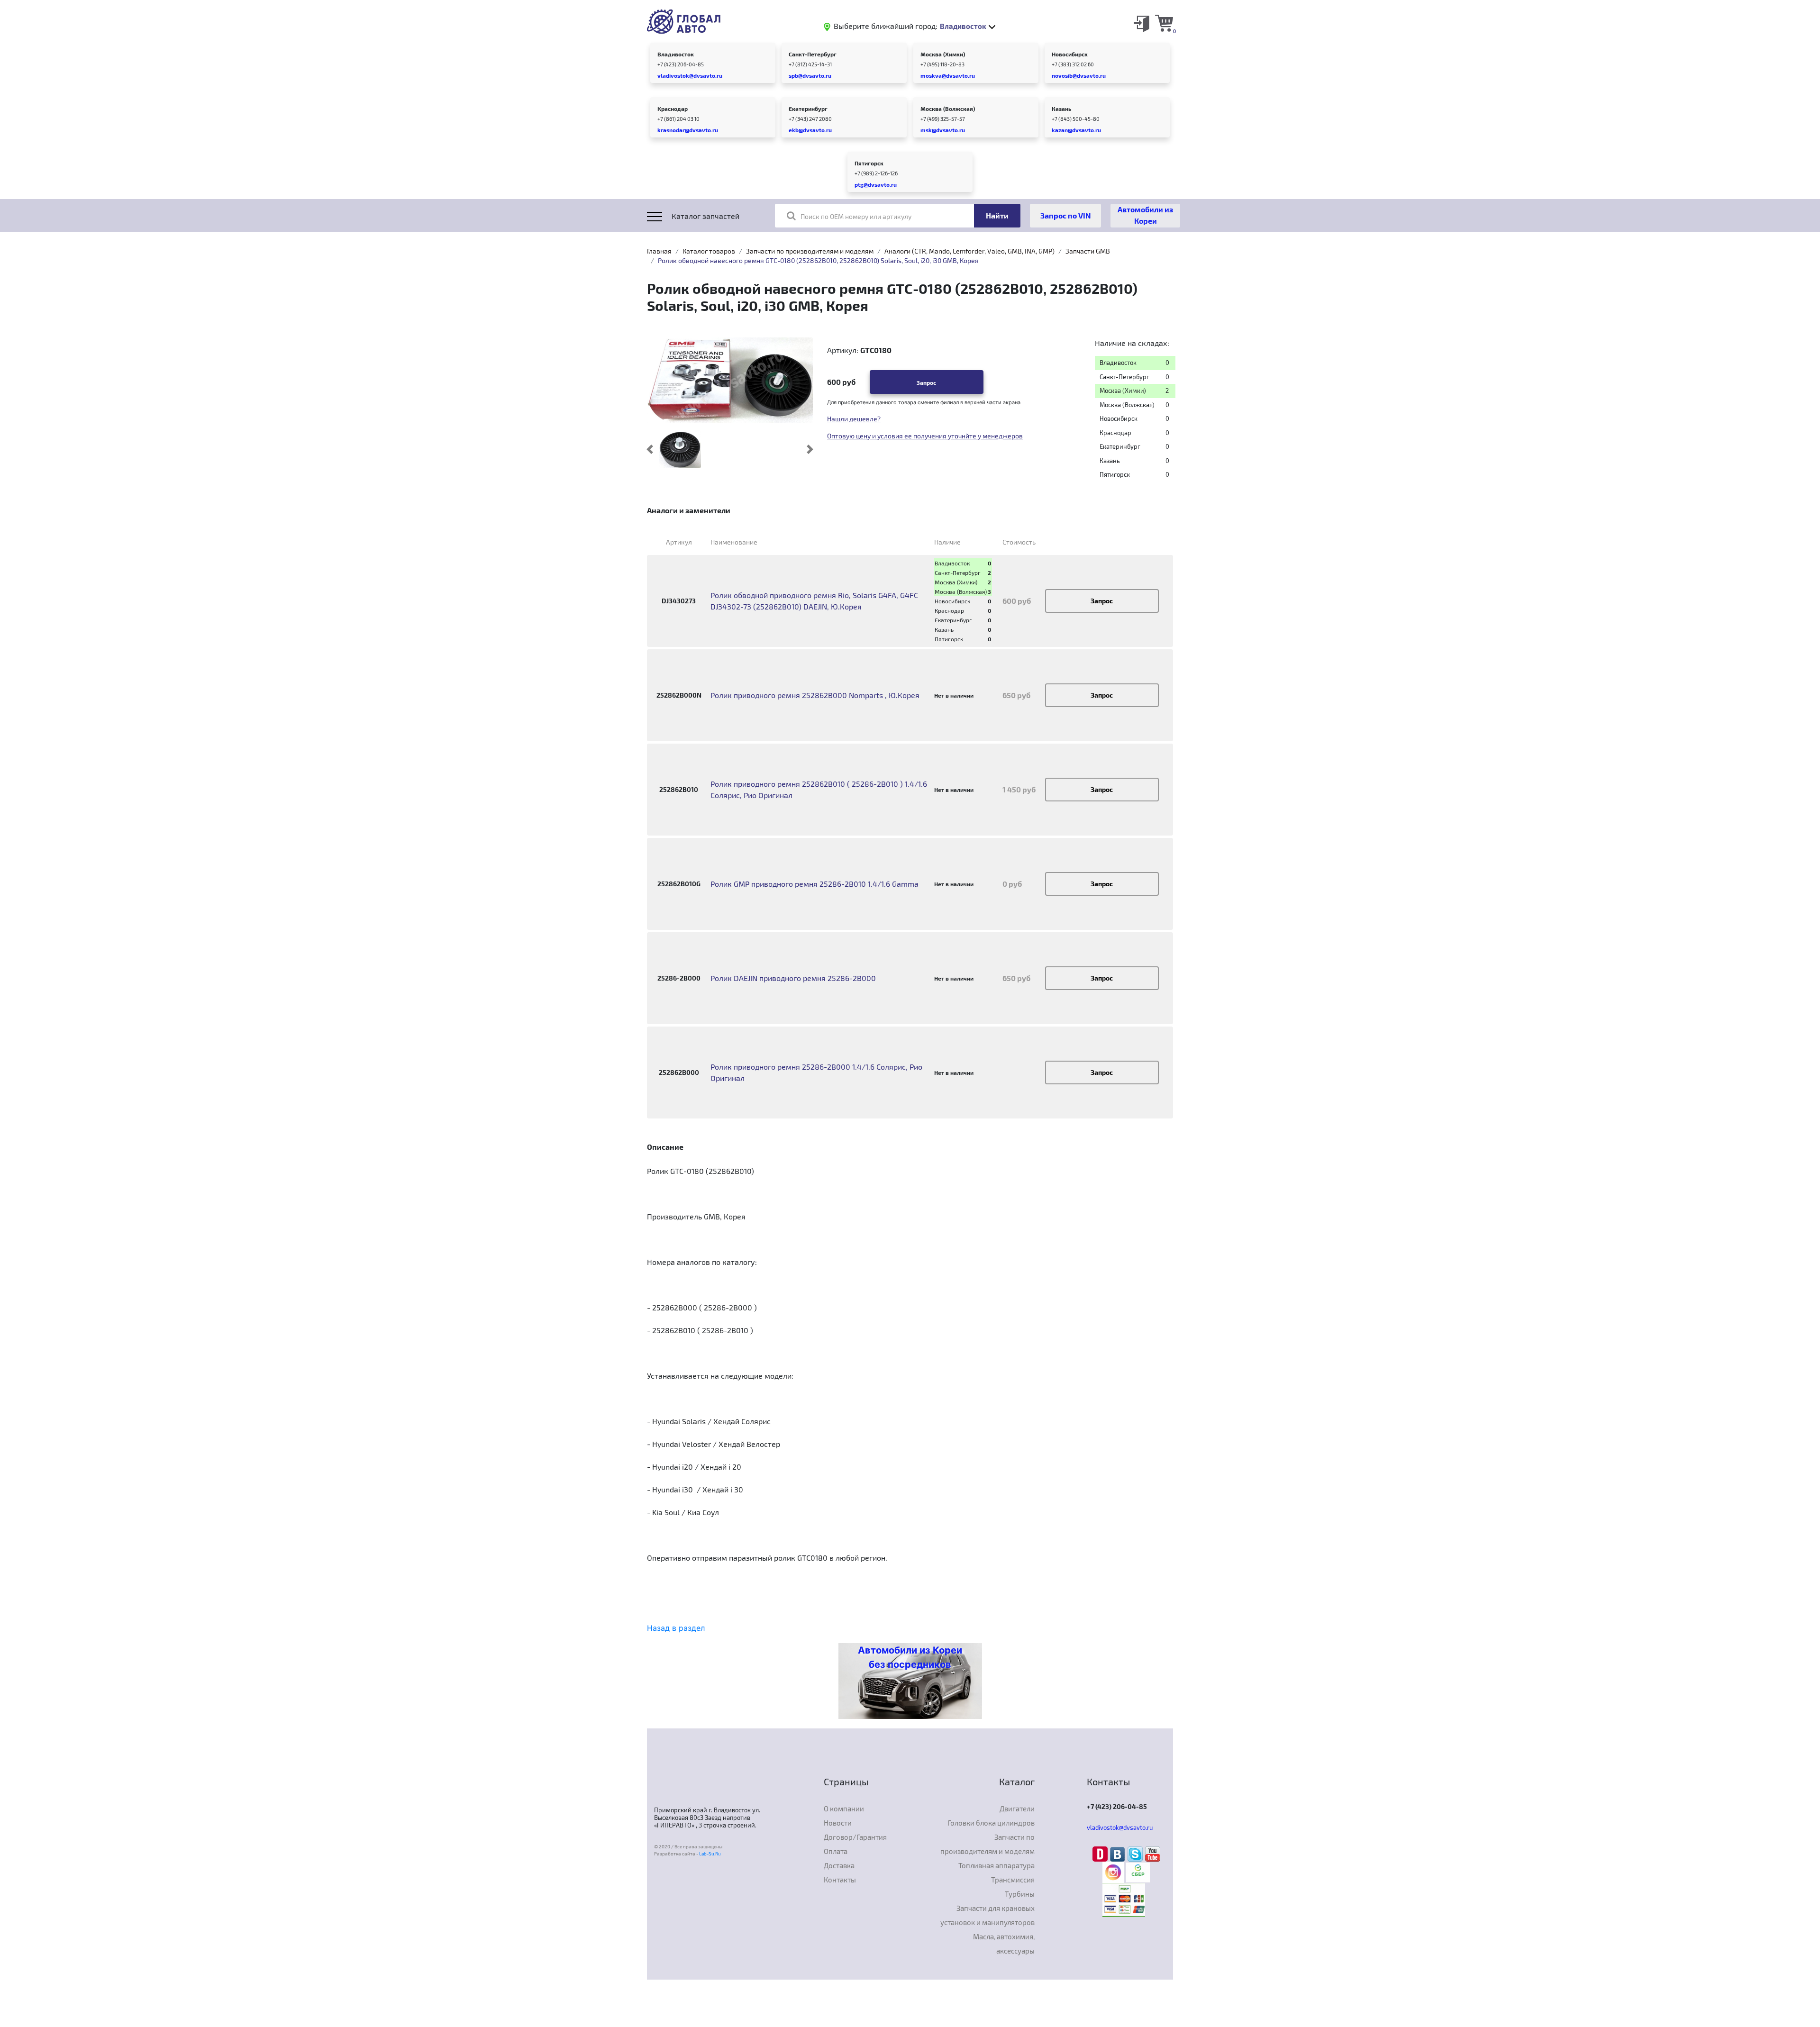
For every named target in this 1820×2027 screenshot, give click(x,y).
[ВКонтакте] (1119, 1854)
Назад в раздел (676, 1628)
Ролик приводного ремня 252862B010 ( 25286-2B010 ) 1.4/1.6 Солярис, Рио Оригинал (819, 789)
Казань (1061, 109)
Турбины (1020, 1894)
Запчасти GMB (1088, 251)
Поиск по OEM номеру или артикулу (856, 216)
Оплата (836, 1851)
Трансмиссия (1013, 1880)
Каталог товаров (709, 251)
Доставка (839, 1865)
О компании (844, 1809)
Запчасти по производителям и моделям (810, 251)
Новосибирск (1070, 54)
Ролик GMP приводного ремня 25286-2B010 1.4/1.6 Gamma (814, 884)
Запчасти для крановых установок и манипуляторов (987, 1915)
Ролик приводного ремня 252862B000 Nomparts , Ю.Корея (815, 695)
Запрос (926, 382)
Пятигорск (869, 163)
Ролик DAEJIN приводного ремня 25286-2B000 (793, 978)
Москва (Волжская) (948, 109)
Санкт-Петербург (813, 54)
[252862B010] (680, 449)
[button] (650, 449)
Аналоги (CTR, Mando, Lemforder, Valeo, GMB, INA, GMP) (969, 251)
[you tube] (1153, 1854)
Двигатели (1017, 1809)
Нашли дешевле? (854, 419)
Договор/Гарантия (855, 1837)
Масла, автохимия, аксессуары (1004, 1944)
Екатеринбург (808, 109)
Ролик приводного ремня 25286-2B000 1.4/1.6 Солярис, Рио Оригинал (816, 1072)
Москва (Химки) (943, 54)
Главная (659, 251)
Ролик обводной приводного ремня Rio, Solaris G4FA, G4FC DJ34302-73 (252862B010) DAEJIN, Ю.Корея (814, 601)
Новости (838, 1823)
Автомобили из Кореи (1145, 215)
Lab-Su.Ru (710, 1854)
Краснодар (673, 109)
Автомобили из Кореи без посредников (910, 1657)
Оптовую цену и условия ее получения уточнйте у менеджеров (925, 436)
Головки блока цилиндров (991, 1823)
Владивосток (676, 54)
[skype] (1136, 1854)
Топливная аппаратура (996, 1865)
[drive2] (1101, 1854)
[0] (1164, 23)
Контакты (840, 1880)
